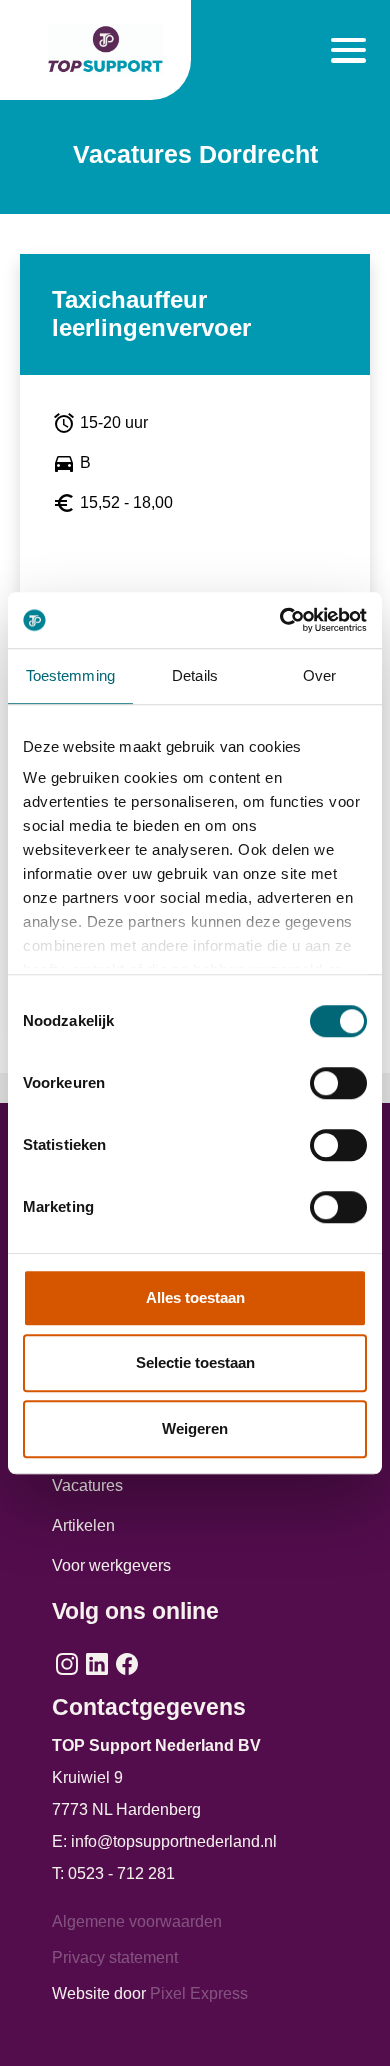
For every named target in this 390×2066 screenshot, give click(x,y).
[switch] (338, 1083)
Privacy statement (115, 1957)
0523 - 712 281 (121, 1873)
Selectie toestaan (195, 1362)
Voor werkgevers (111, 1565)
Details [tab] (195, 675)
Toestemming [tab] (70, 675)
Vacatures (87, 1485)
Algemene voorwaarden (137, 1921)
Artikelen (83, 1525)
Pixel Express (199, 1993)
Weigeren (195, 1428)
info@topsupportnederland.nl (174, 1841)
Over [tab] (319, 675)
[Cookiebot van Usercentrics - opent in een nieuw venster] (280, 620)
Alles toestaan (195, 1297)
